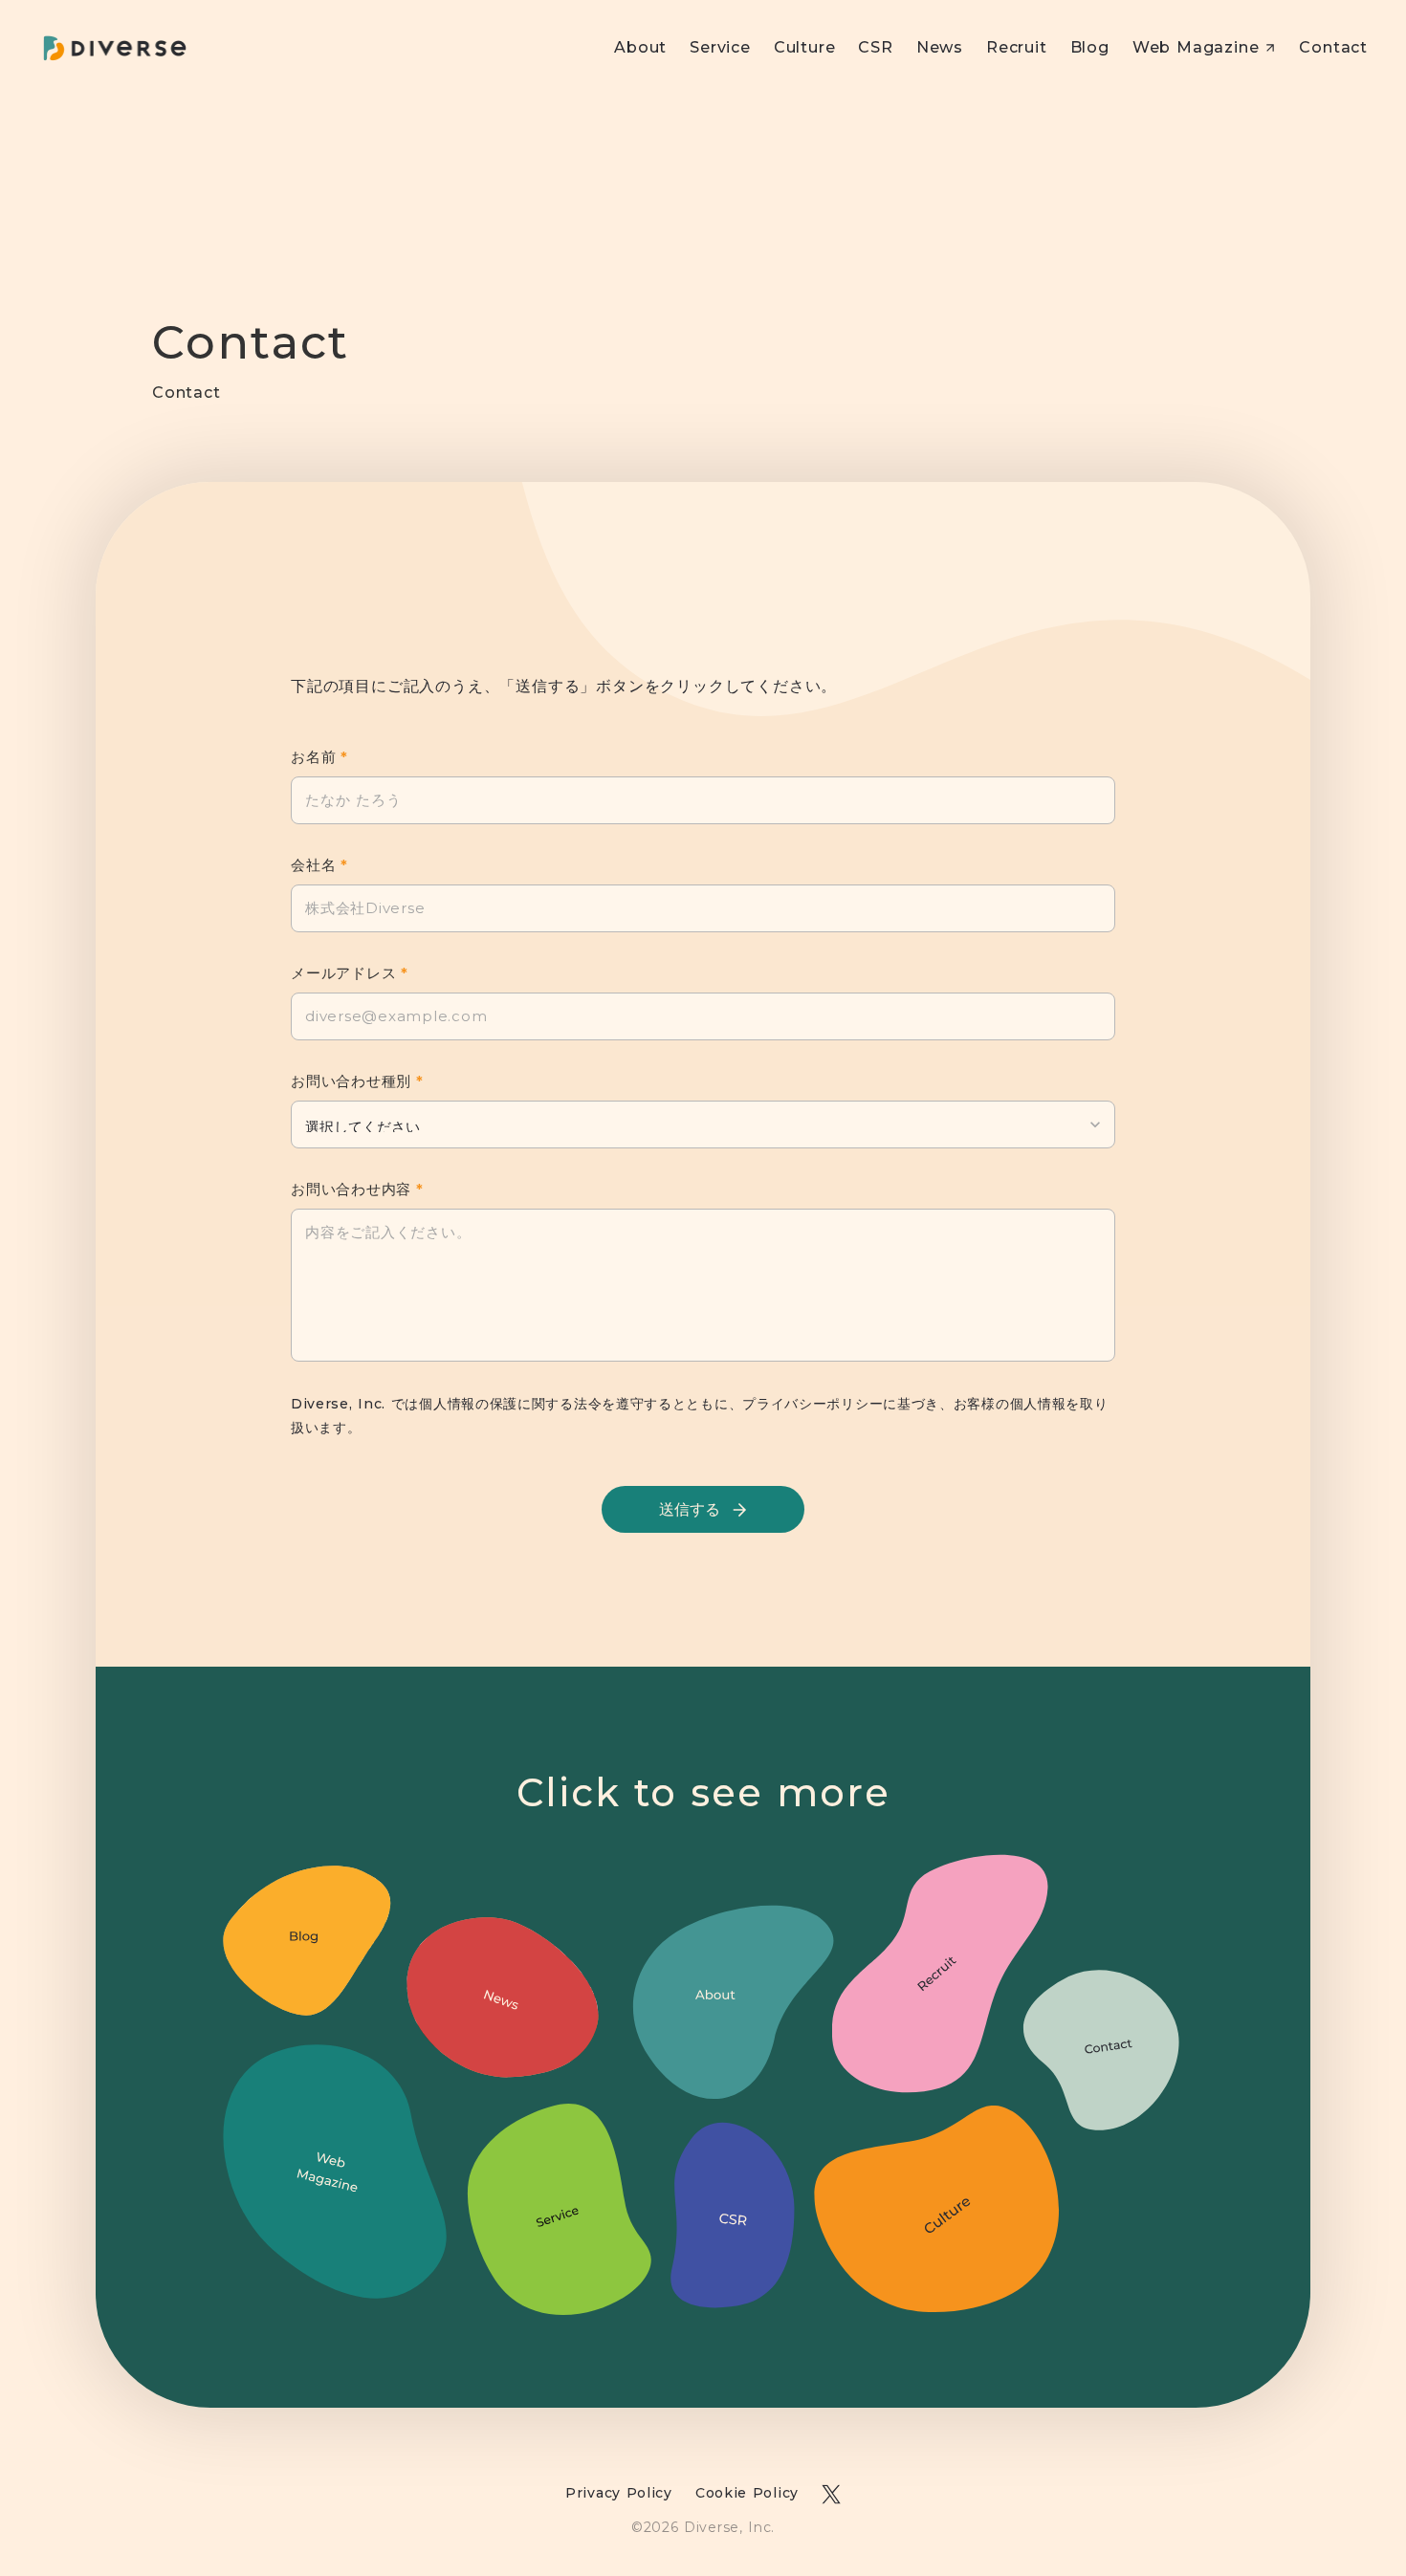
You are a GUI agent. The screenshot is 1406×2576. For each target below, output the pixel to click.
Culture (805, 47)
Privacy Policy (619, 2493)
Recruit (1017, 47)
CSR (875, 47)
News (940, 47)
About (640, 47)
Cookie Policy (747, 2493)
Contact (1333, 47)
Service (720, 47)
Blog (1090, 47)
